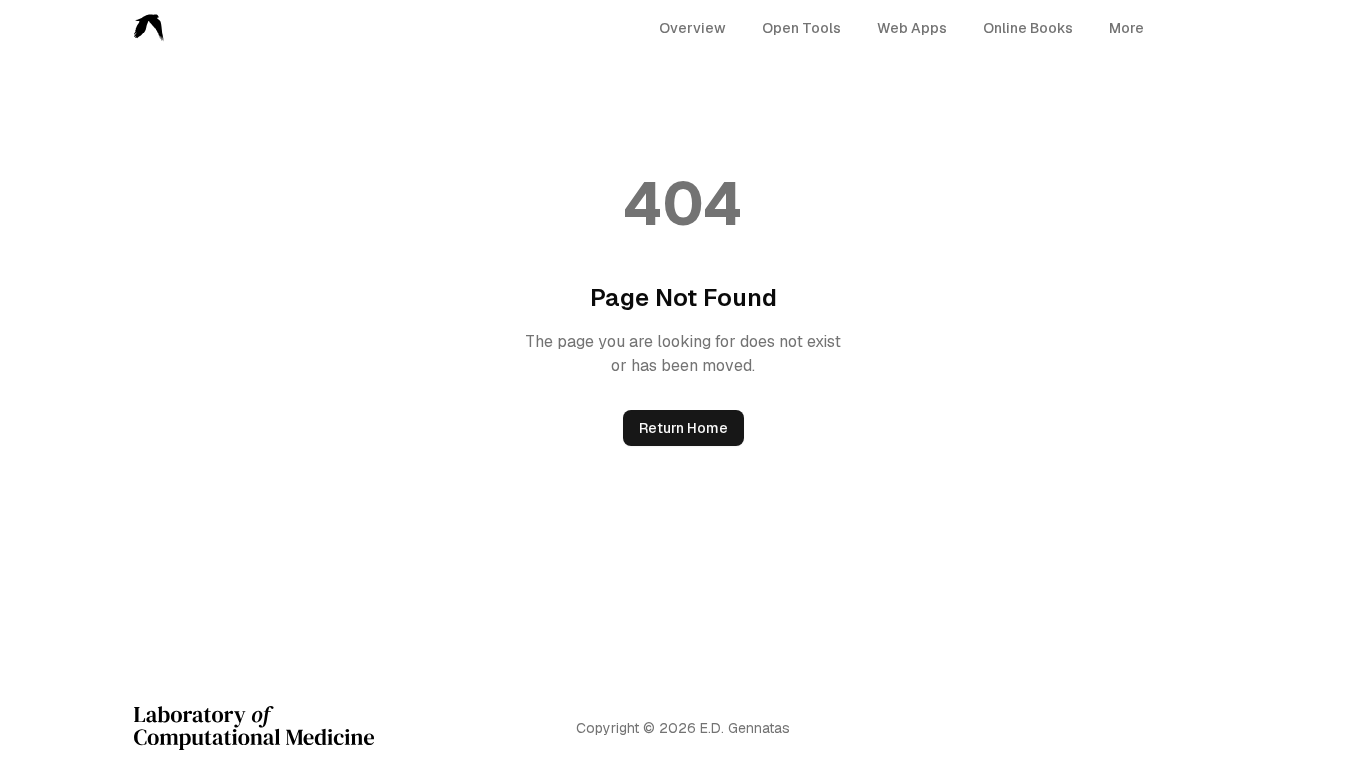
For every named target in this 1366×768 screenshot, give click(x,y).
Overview (692, 28)
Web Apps (912, 28)
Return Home (683, 428)
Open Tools (801, 28)
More (1126, 28)
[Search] (1176, 28)
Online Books (1028, 28)
